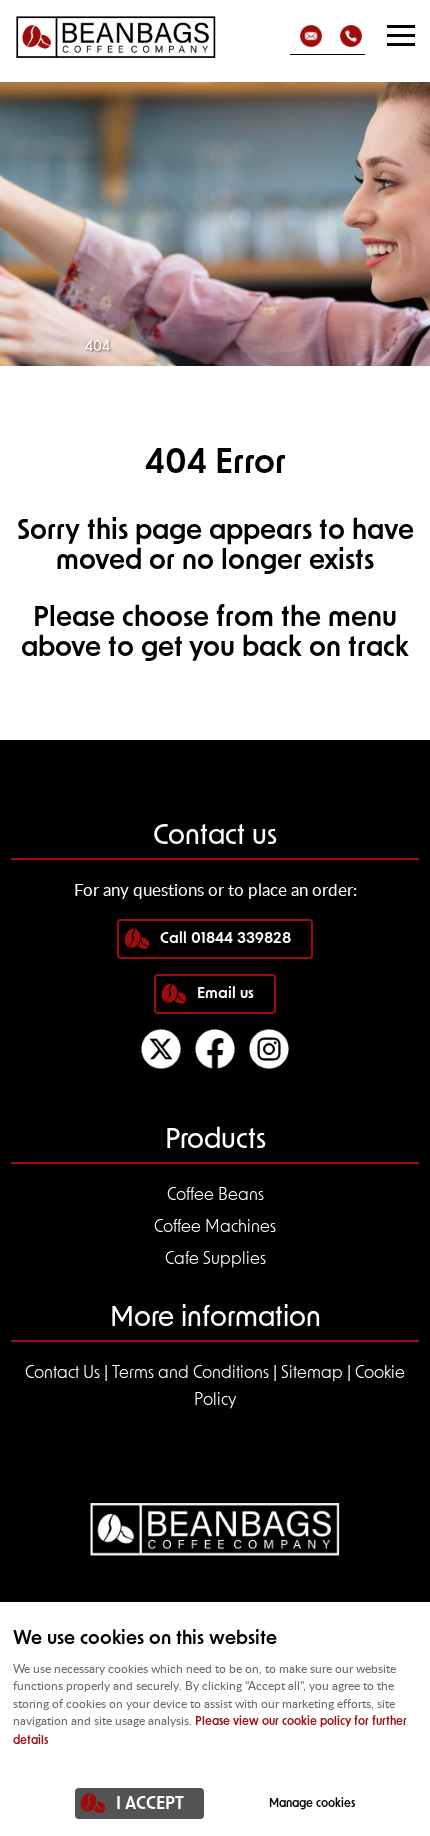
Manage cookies (312, 1804)
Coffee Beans (215, 1195)
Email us (225, 994)
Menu (400, 35)
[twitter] (161, 1064)
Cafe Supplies (215, 1259)
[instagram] (269, 1064)
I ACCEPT (150, 1804)
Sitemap (312, 1373)
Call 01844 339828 (225, 939)
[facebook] (215, 1064)
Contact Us (62, 1373)
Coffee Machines (215, 1227)
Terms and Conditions (190, 1373)
